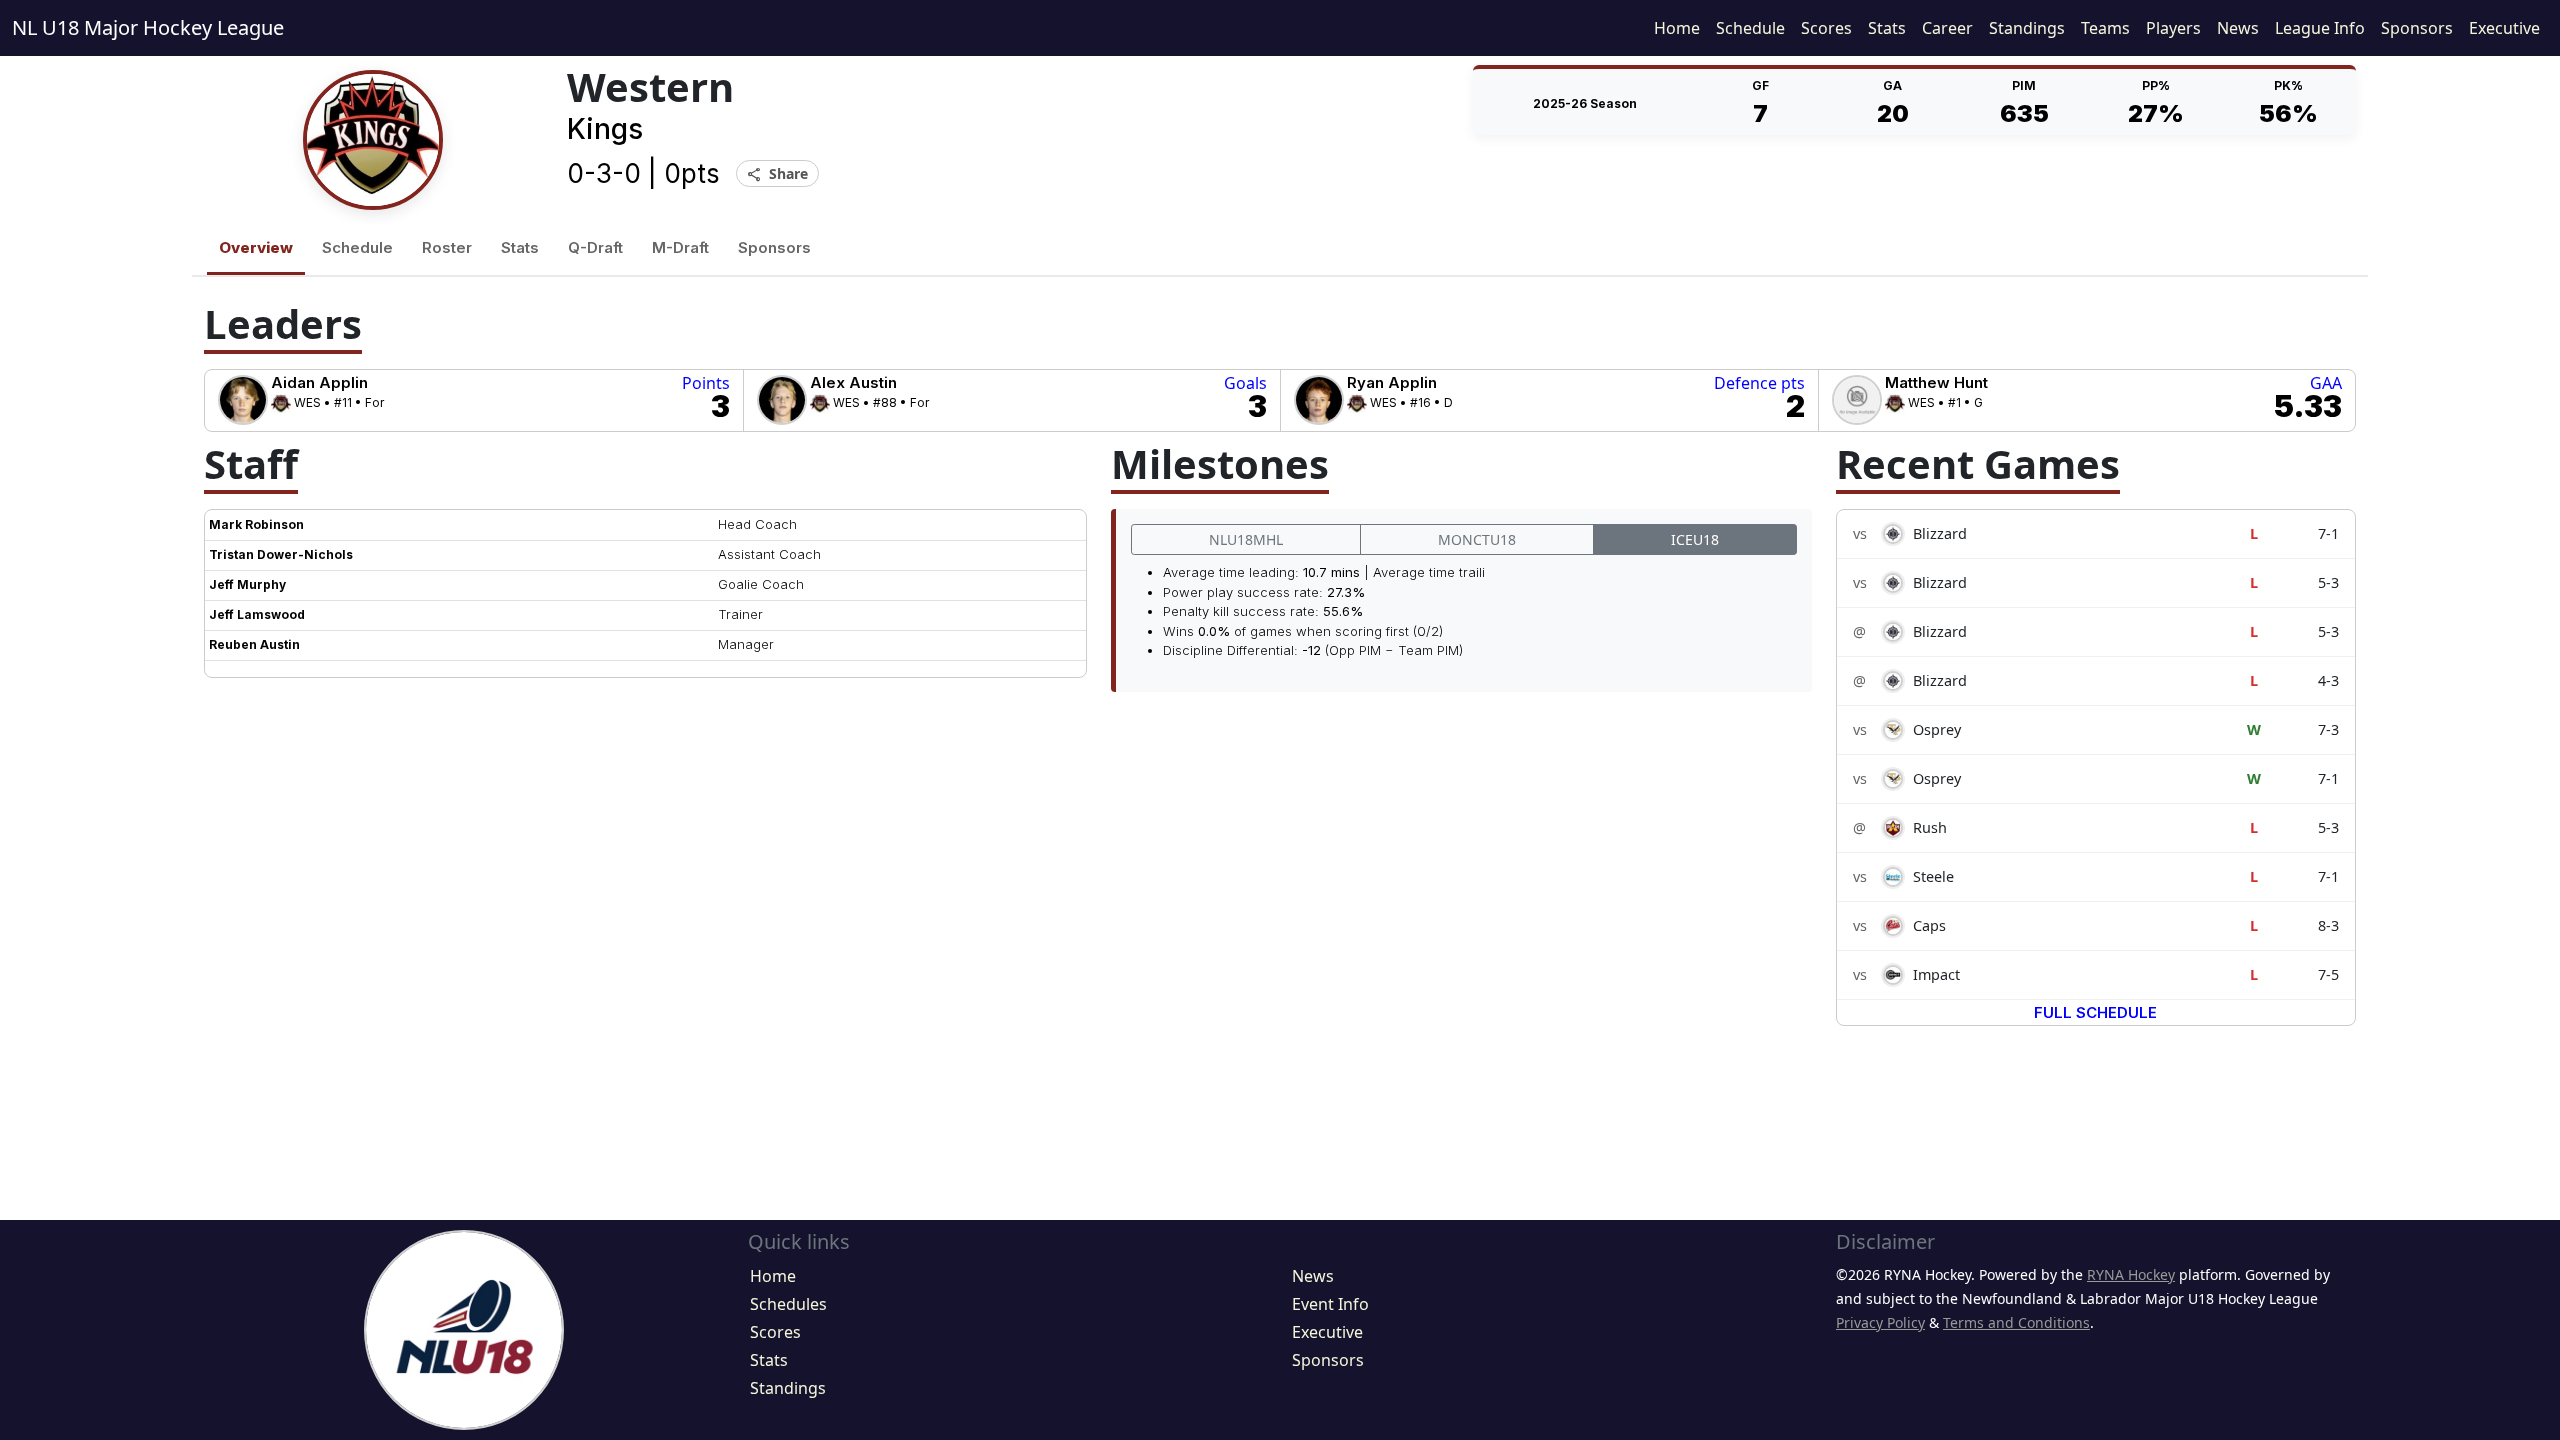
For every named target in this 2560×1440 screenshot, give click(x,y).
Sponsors (2417, 28)
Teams (2105, 28)
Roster (447, 247)
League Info (2320, 28)
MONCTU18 (1477, 539)
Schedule (1750, 28)
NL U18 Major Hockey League (148, 27)
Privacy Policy (1880, 1322)
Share (777, 174)
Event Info (1330, 1304)
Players (2173, 28)
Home (1677, 28)
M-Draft (680, 247)
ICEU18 (1695, 539)
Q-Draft (595, 247)
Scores (1826, 28)
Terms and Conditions (2016, 1322)
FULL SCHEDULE (2095, 1012)
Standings (2027, 28)
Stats (1887, 28)
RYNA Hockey (2131, 1274)
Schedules (788, 1304)
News (2238, 28)
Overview (256, 247)
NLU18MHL (1246, 539)
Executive (2504, 28)
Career (1947, 28)
